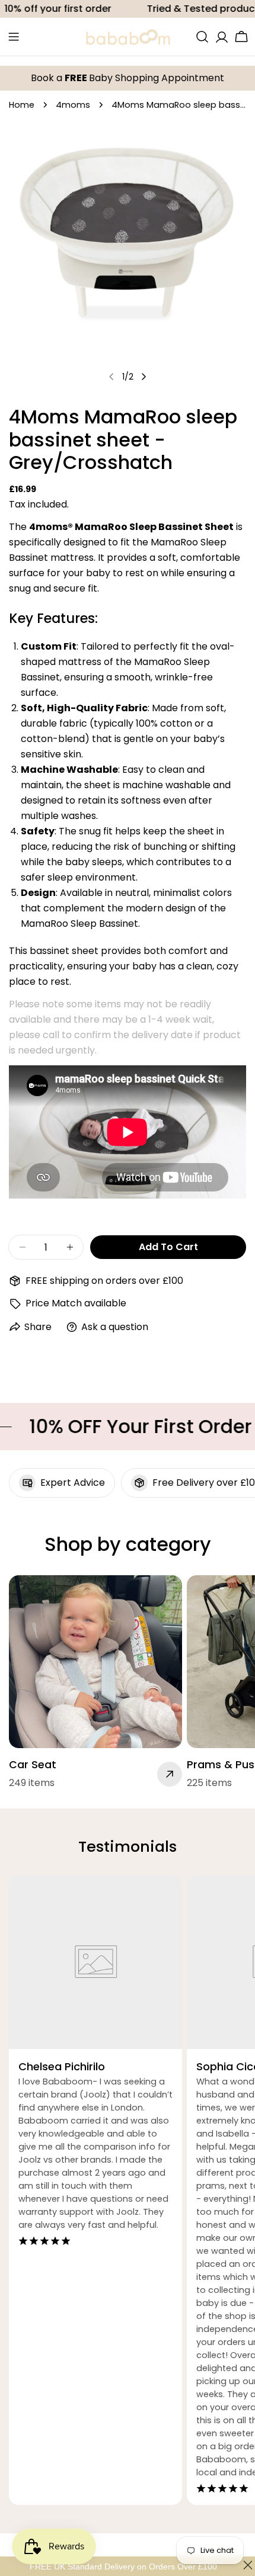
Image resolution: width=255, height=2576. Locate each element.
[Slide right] (144, 377)
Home (22, 105)
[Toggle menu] (14, 37)
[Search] (202, 37)
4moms (73, 105)
